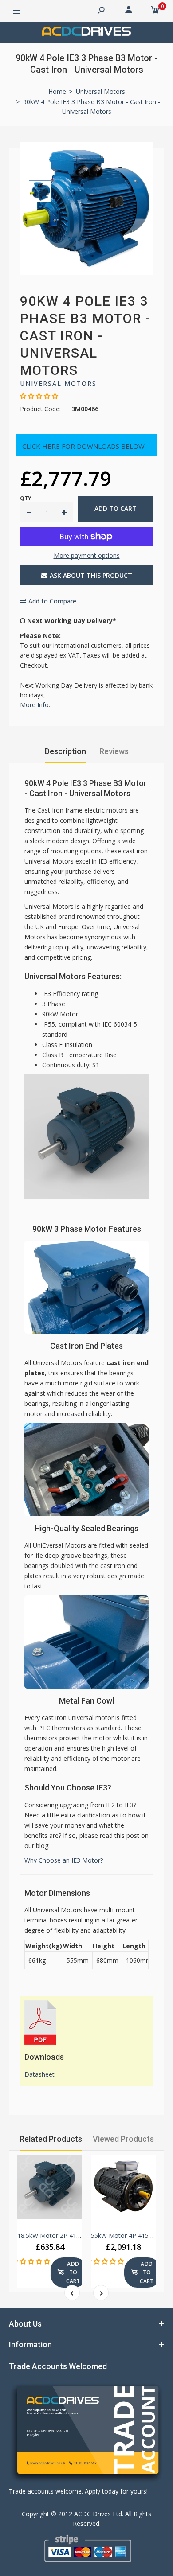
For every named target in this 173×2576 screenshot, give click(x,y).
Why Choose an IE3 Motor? (64, 1860)
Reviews (114, 751)
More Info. (35, 705)
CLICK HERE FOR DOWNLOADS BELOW (83, 446)
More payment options (87, 555)
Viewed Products (123, 2139)
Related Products (51, 2139)
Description (65, 751)
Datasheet (39, 2074)
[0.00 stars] (31, 2261)
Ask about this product (91, 575)
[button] (39, 396)
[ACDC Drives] (86, 33)
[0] (155, 11)
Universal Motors (58, 383)
